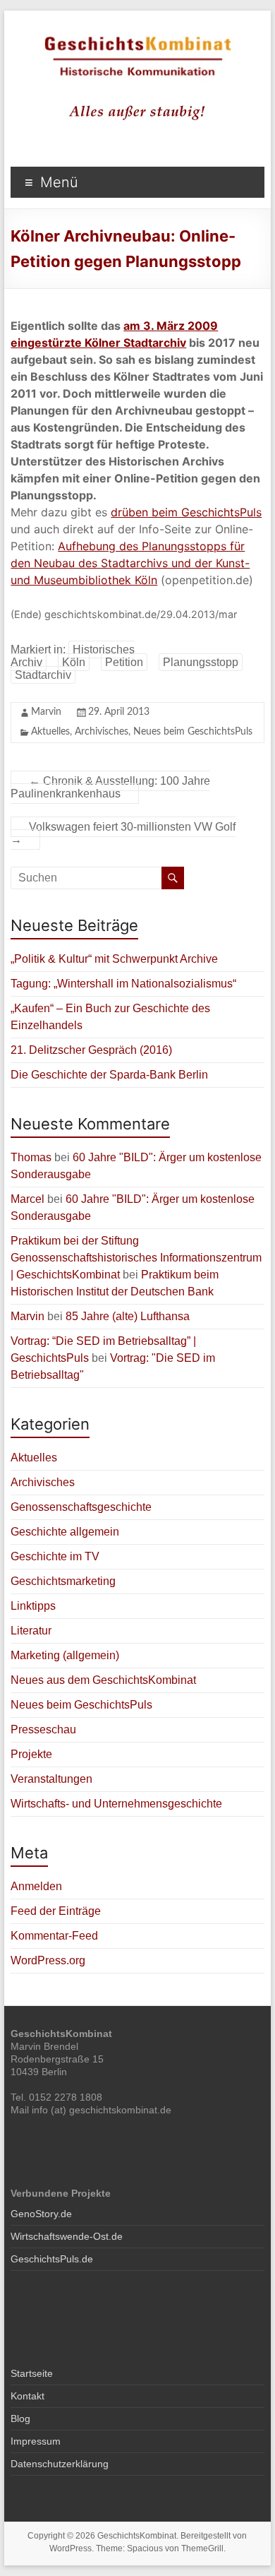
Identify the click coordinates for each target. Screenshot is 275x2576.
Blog (20, 2418)
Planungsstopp (201, 662)
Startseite (32, 2373)
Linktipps (33, 1606)
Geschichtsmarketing (63, 1581)
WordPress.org (48, 1960)
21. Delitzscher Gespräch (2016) (91, 1050)
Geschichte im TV (55, 1556)
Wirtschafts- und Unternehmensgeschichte (116, 1804)
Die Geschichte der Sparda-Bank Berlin (109, 1075)
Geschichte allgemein (65, 1532)
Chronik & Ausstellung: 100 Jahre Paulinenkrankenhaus (110, 787)
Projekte (31, 1754)
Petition (124, 662)
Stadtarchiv (43, 675)
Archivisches (102, 732)
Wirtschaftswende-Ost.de (67, 2236)
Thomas (31, 1157)
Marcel (28, 1199)
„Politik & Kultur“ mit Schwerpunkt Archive (114, 959)
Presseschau (43, 1729)
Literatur (31, 1631)
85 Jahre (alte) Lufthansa (128, 1316)
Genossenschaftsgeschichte (81, 1507)
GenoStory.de (41, 2214)
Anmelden (36, 1886)
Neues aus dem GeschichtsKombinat (103, 1680)
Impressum (36, 2441)
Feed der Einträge (56, 1911)
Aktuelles (50, 732)
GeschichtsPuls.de (52, 2259)
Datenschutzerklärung (60, 2464)
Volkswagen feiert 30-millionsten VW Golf (123, 833)
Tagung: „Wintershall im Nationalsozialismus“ (123, 984)
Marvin (46, 712)
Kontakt (28, 2396)
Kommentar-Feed (54, 1936)
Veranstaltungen (51, 1779)
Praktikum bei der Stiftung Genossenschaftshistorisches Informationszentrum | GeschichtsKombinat (136, 1258)
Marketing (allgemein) (65, 1655)
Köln (74, 662)
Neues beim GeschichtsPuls (193, 732)
